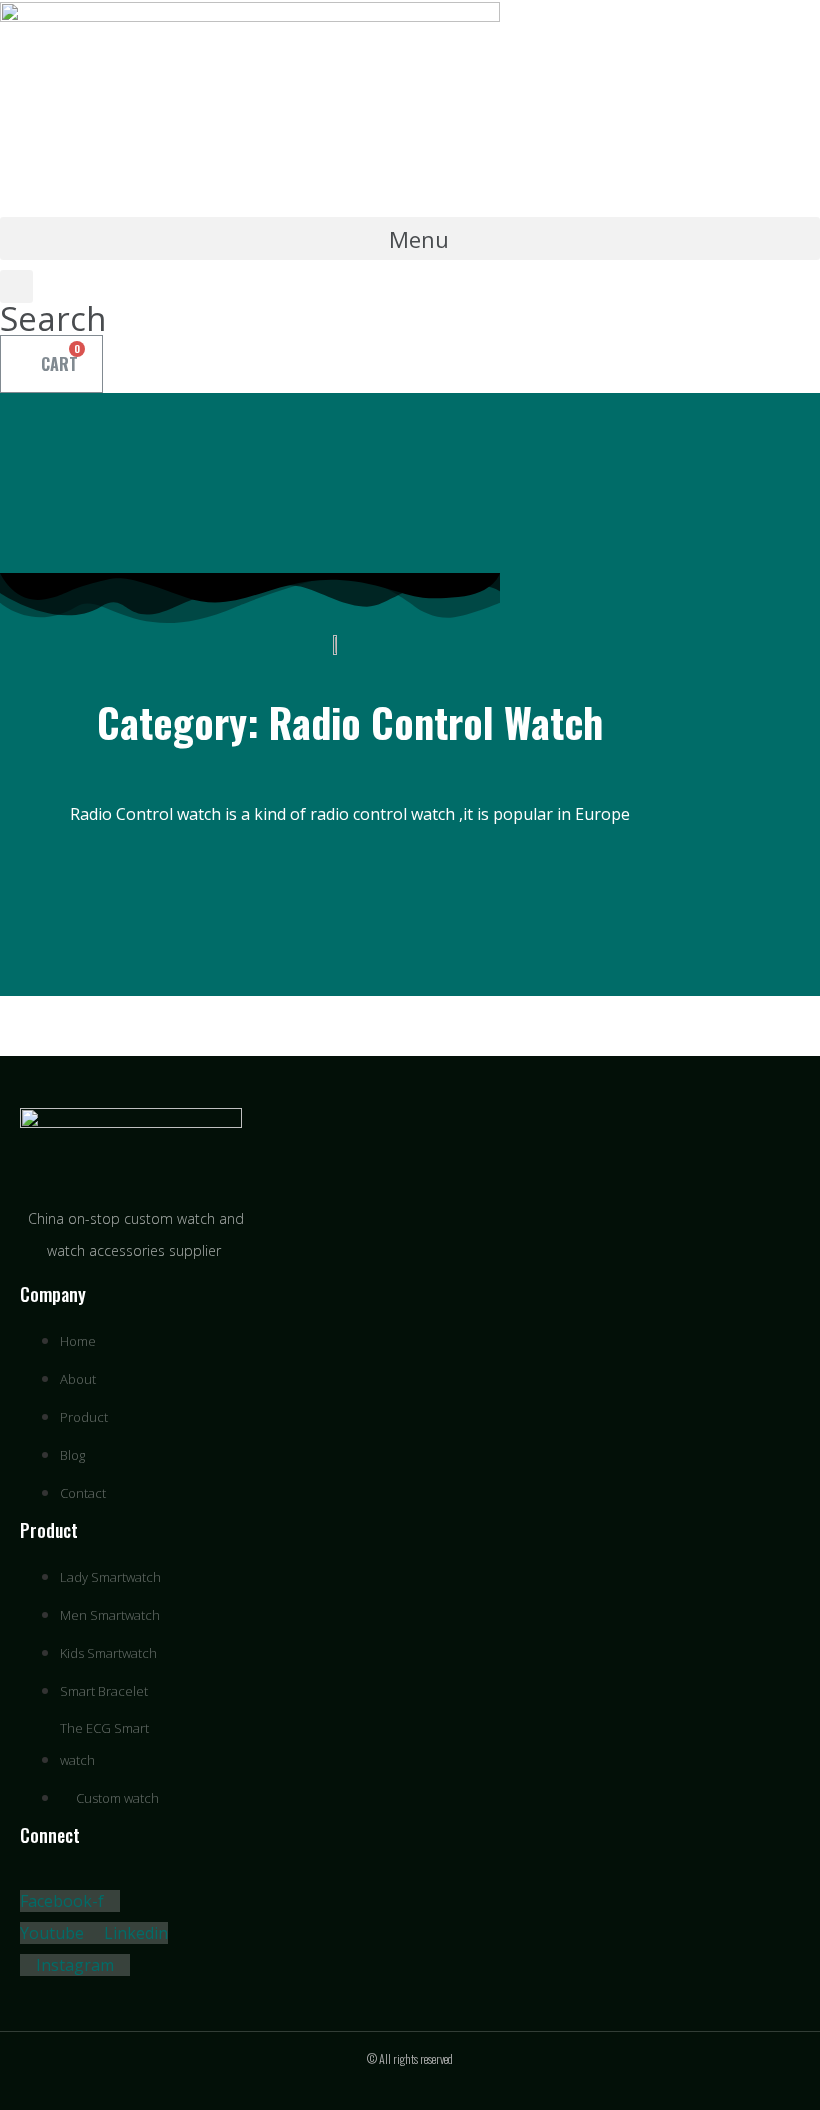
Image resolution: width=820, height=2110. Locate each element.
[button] (410, 238)
